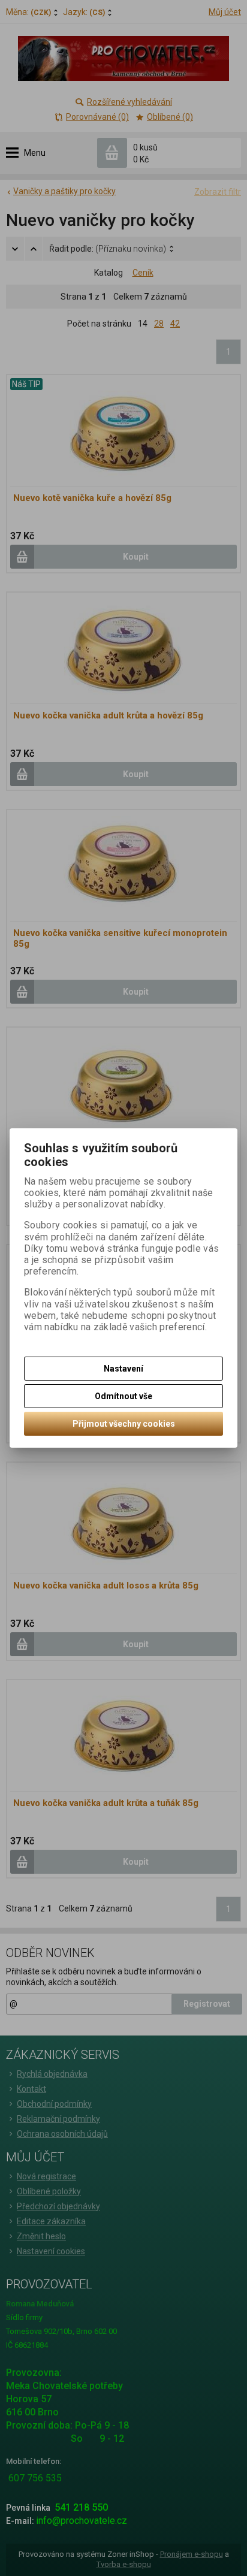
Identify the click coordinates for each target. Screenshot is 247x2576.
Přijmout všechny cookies (124, 1424)
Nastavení (123, 1369)
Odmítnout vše (123, 1396)
